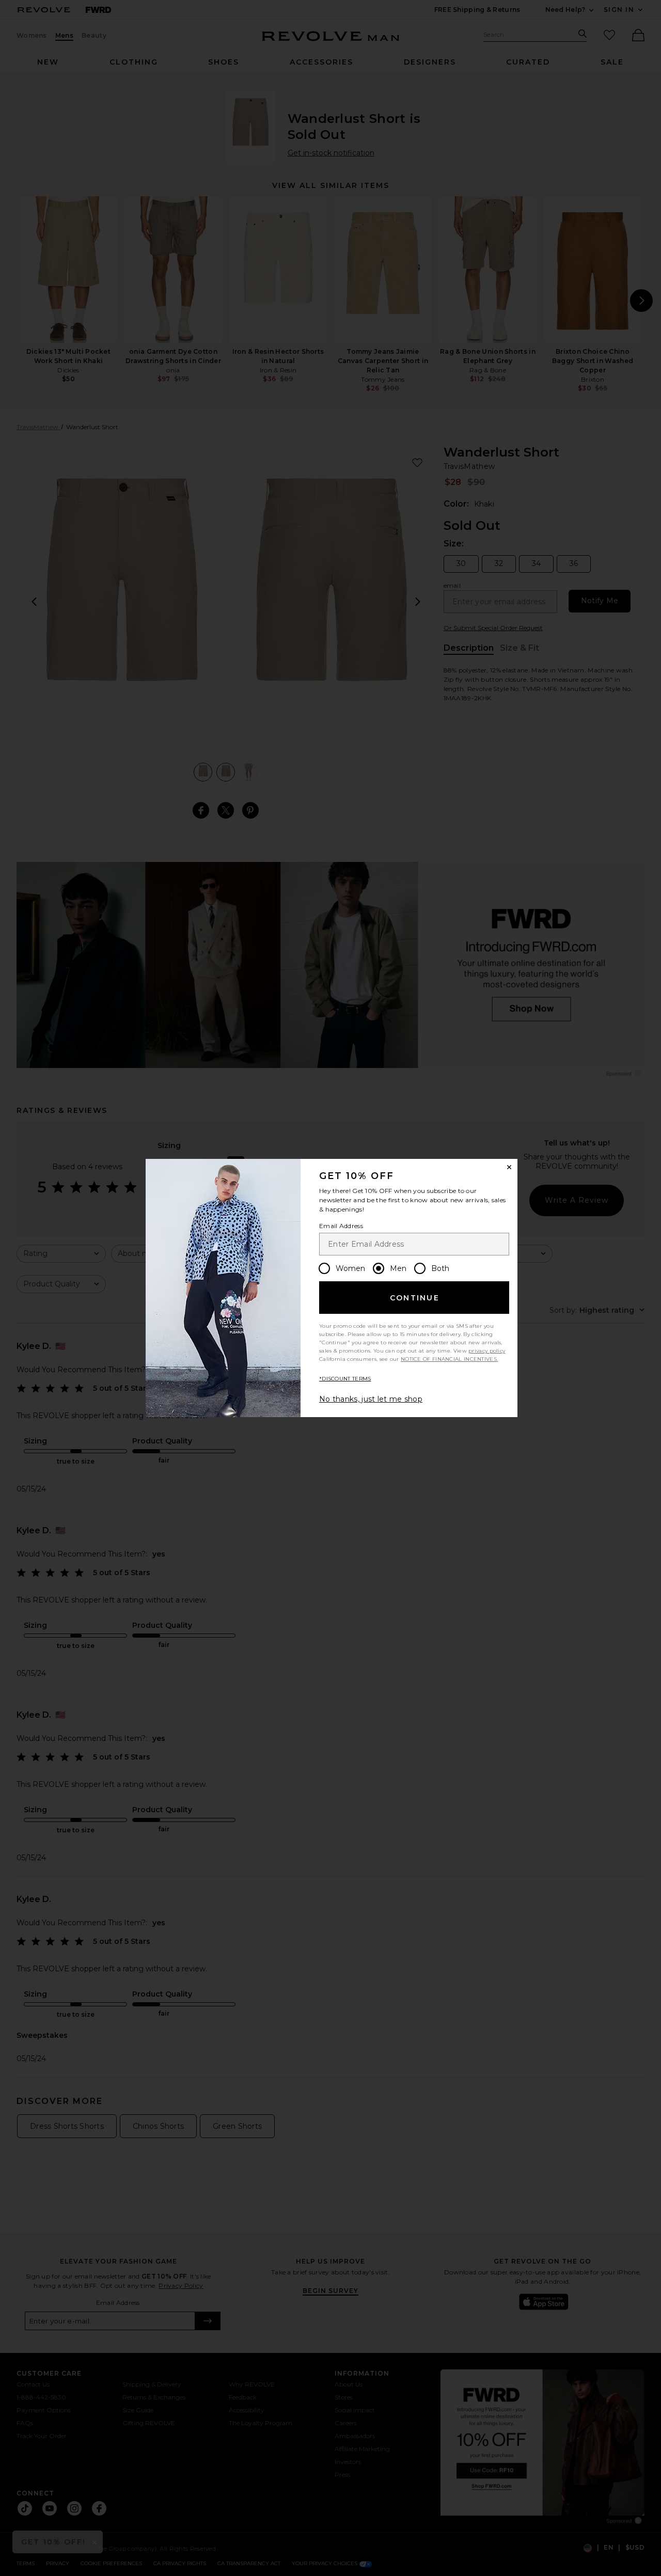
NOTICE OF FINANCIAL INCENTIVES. (449, 1359)
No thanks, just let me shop (371, 1399)
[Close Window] (509, 1167)
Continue (415, 1298)
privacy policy (487, 1351)
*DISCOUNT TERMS (345, 1379)
